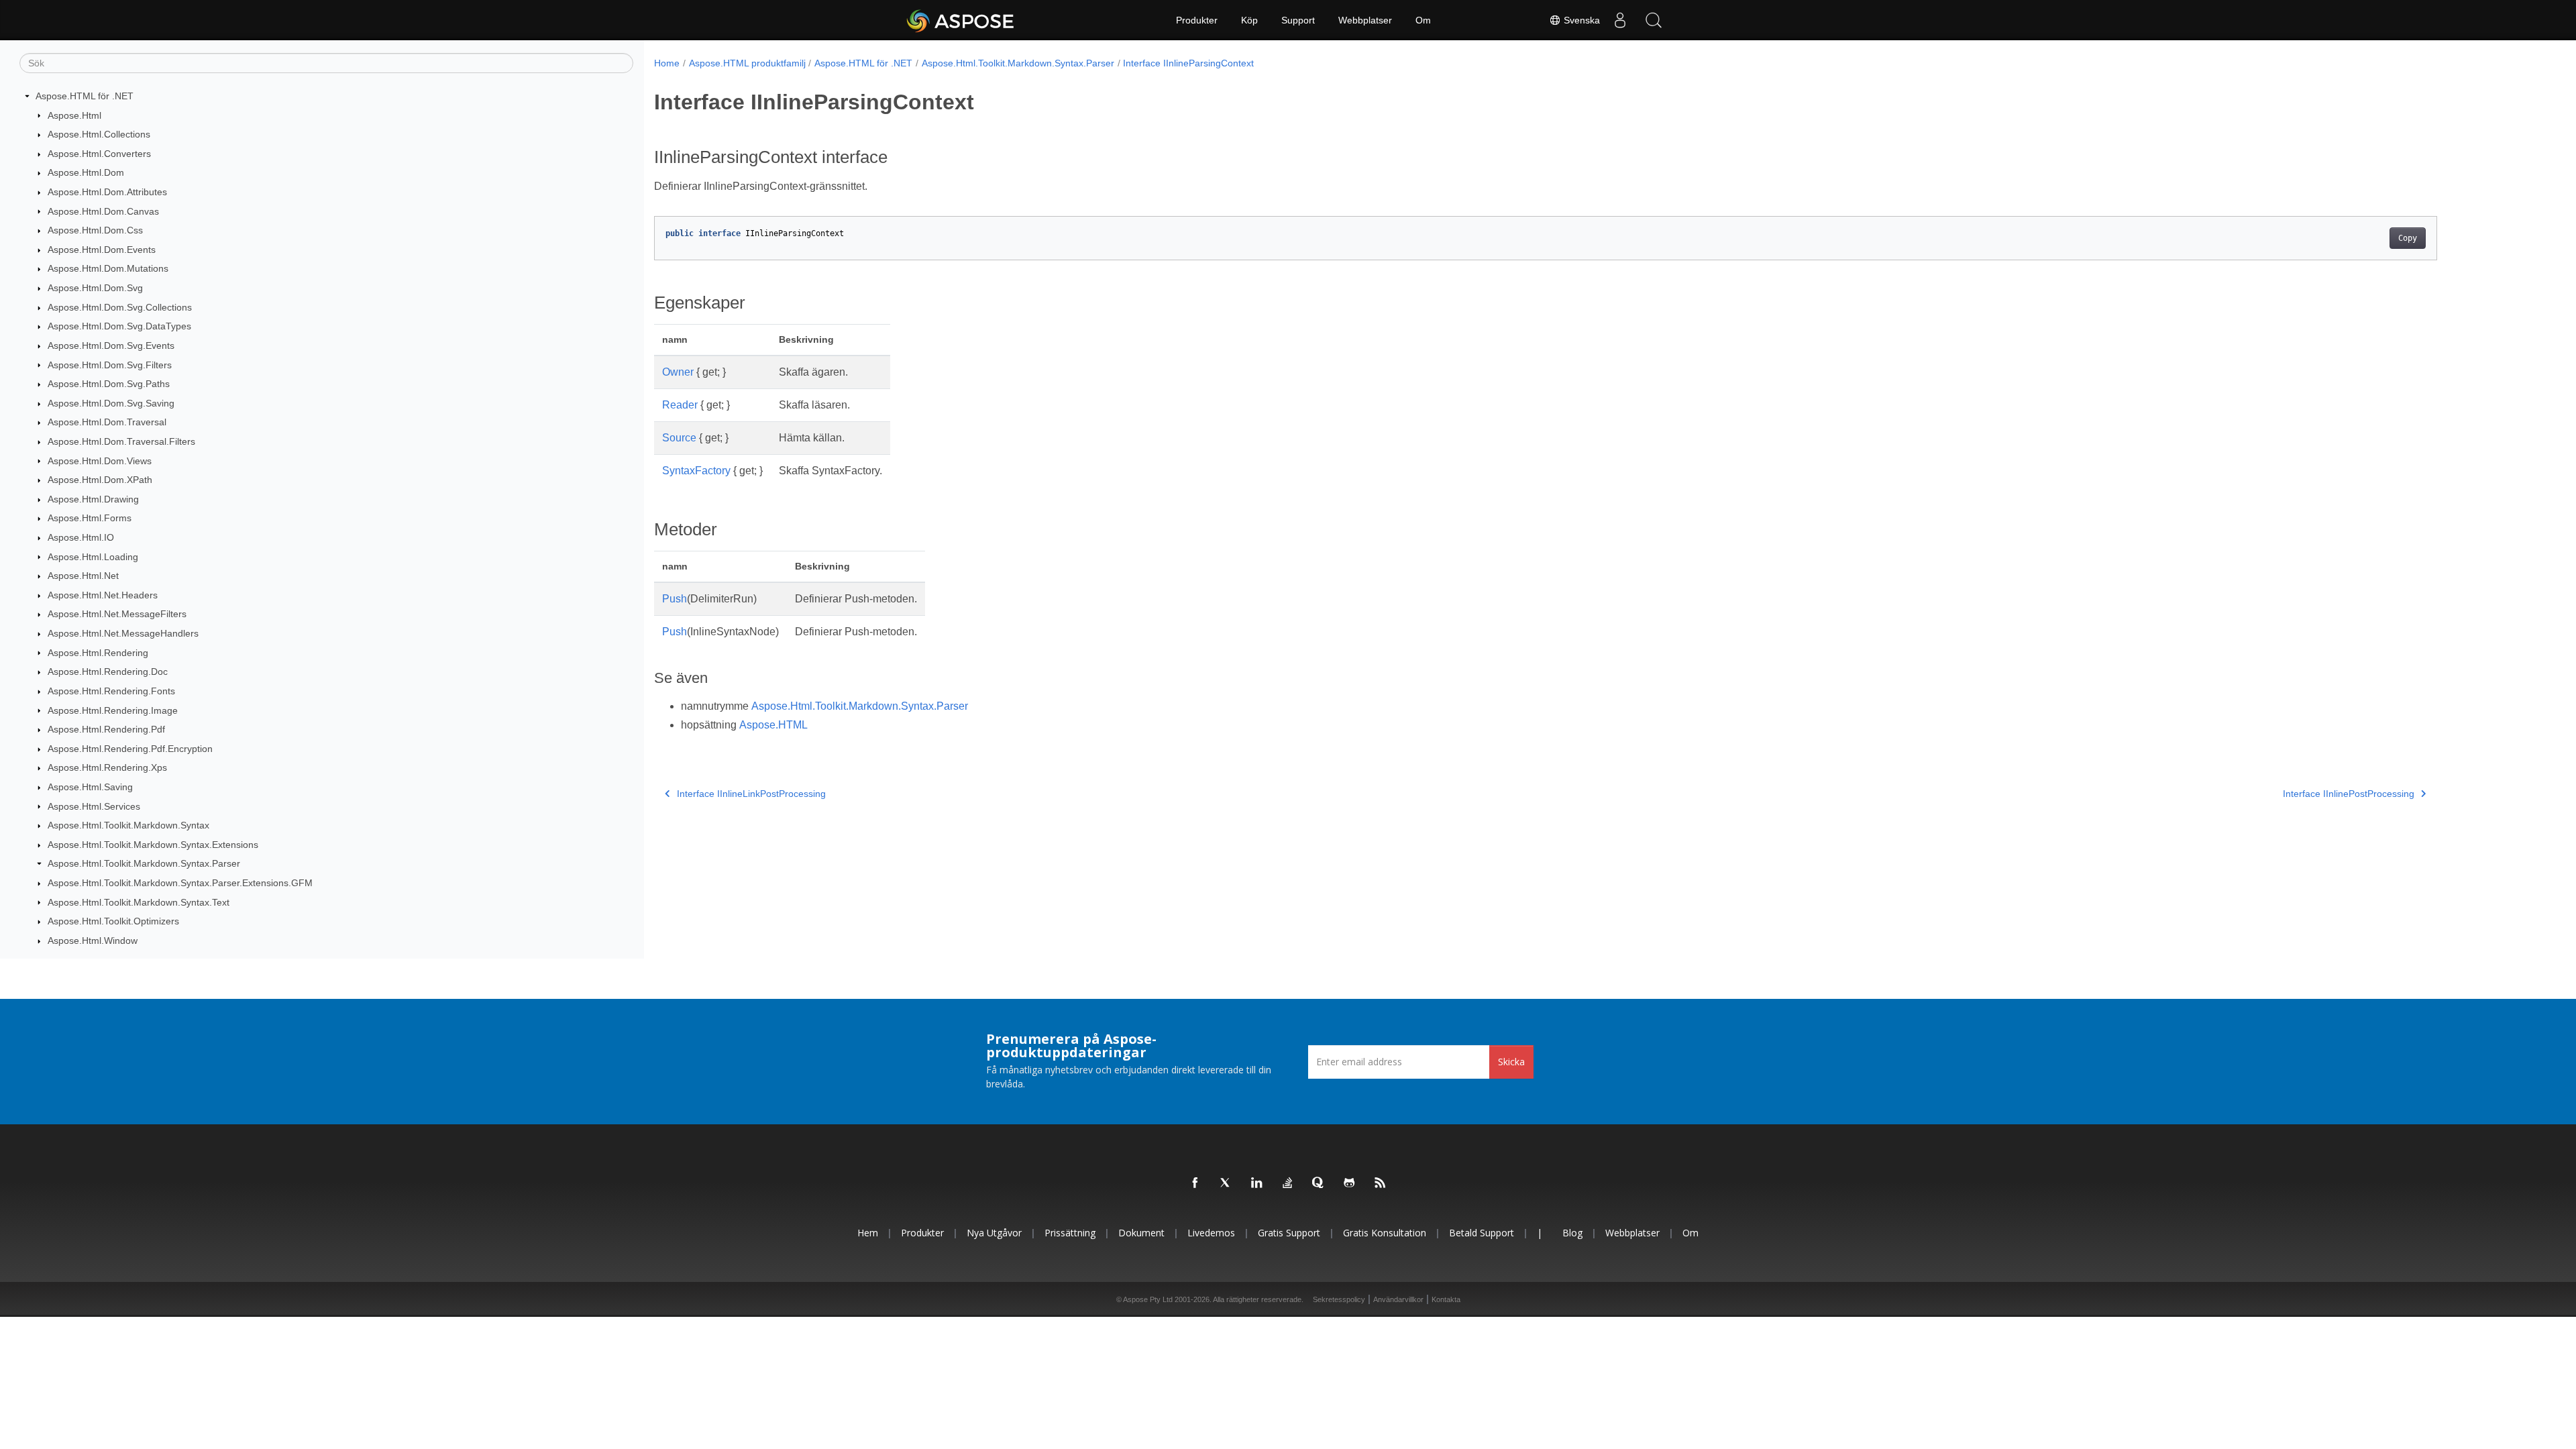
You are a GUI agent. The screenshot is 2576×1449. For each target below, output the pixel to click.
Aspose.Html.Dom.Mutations (108, 268)
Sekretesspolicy (1339, 1299)
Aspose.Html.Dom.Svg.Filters (110, 365)
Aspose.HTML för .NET (85, 96)
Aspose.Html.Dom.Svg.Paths (109, 384)
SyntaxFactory (696, 471)
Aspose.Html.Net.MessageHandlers (123, 633)
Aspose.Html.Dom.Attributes (107, 192)
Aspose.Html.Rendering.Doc (108, 672)
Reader (680, 405)
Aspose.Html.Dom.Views (100, 461)
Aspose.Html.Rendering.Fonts (111, 691)
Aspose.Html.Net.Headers (103, 595)
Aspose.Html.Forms (90, 518)
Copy (2408, 238)
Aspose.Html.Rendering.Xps (107, 767)
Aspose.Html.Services (94, 806)
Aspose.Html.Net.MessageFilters (117, 614)
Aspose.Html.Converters (99, 154)
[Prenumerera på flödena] (1381, 1183)
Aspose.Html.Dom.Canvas (103, 211)
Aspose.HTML (773, 725)
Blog (1572, 1233)
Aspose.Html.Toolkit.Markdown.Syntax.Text (139, 902)
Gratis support (1289, 1233)
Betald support (1482, 1233)
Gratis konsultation (1385, 1233)
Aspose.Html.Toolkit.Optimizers (113, 921)
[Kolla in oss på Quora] (1319, 1183)
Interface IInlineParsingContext (1188, 63)
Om (1423, 20)
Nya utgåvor (994, 1233)
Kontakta (1446, 1299)
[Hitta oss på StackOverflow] (1288, 1183)
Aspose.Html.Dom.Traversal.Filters (121, 441)
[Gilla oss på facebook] (1195, 1183)
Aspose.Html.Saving (90, 787)
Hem (868, 1233)
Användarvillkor (1398, 1299)
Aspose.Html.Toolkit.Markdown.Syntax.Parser (144, 863)
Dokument (1141, 1233)
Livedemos (1211, 1233)
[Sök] (1654, 20)
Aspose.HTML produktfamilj (747, 63)
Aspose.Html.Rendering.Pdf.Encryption (130, 749)
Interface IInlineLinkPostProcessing (751, 794)
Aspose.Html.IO (81, 537)
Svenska (1580, 20)
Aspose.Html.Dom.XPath (100, 480)
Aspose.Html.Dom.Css (95, 230)
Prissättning (1070, 1233)
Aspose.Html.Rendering (98, 653)
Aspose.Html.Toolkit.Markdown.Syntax (128, 825)
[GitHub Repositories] (1350, 1183)
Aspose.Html (74, 115)
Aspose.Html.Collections (99, 134)
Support (1298, 20)
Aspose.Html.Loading (93, 557)
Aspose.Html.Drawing (93, 499)
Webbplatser (1365, 20)
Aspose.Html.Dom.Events (102, 250)
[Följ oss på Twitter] (1226, 1183)
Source (679, 438)
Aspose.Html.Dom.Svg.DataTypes (119, 326)
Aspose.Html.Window (93, 941)
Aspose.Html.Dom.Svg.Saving (111, 403)
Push (675, 599)
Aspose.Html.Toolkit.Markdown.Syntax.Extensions (153, 845)
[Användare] (1620, 20)
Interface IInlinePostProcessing (2349, 794)
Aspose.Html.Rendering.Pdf (106, 729)
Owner (678, 372)
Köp (1249, 20)
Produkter (1197, 20)
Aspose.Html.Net (83, 576)
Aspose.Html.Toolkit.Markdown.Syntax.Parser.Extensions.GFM (180, 883)
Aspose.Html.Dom (86, 172)
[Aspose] (961, 20)
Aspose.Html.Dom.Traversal (107, 422)
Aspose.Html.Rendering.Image (113, 710)
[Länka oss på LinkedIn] (1257, 1183)
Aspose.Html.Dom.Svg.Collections (120, 307)
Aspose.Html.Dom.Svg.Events (111, 345)
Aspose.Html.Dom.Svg (95, 288)
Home (667, 63)
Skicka (1511, 1062)
